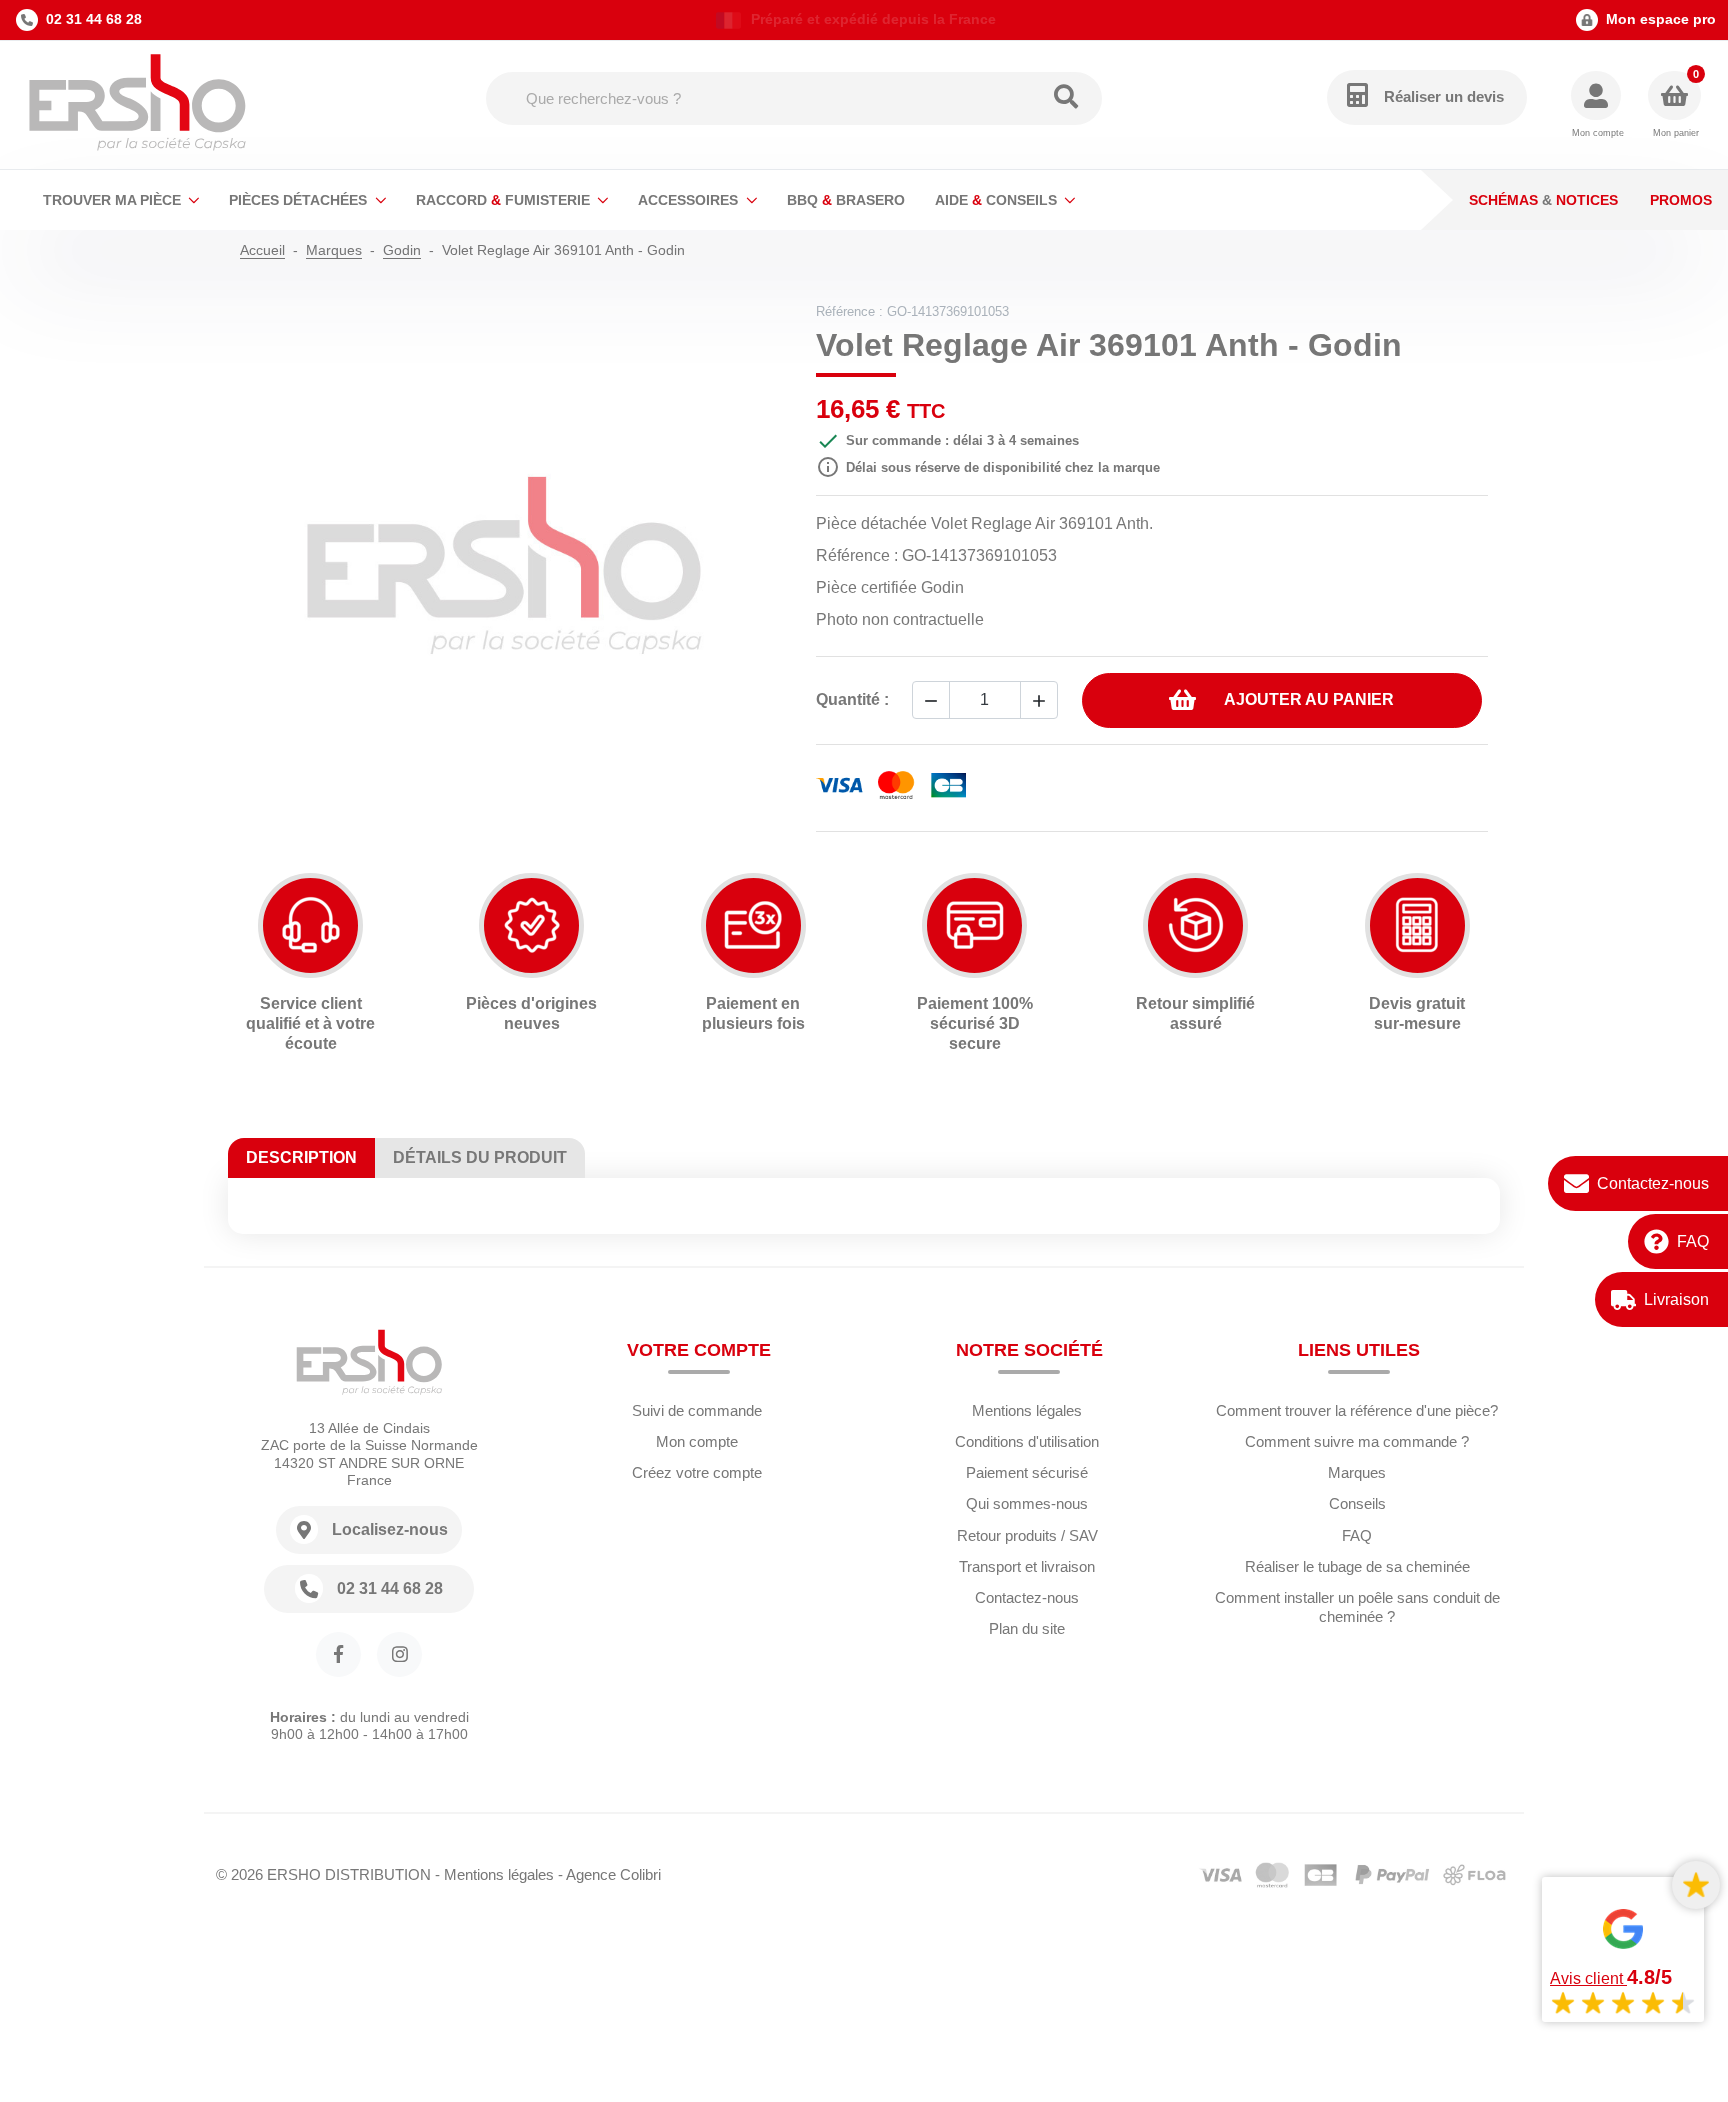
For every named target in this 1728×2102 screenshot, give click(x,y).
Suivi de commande (697, 1410)
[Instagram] (399, 1654)
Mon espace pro (1661, 19)
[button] (1597, 105)
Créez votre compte (697, 1472)
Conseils (1357, 1503)
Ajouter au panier (1309, 699)
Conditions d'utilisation (1027, 1441)
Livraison (1676, 1299)
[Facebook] (338, 1654)
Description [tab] (301, 1157)
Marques (1357, 1472)
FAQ (1693, 1241)
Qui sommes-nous (1027, 1503)
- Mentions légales (494, 1874)
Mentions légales (1027, 1410)
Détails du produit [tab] (480, 1157)
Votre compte (699, 1350)
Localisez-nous (390, 1529)
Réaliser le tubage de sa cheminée (1357, 1566)
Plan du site (1027, 1628)
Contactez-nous (1653, 1183)
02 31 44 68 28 (94, 19)
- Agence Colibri (609, 1874)
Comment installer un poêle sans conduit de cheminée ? (1357, 1607)
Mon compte (697, 1441)
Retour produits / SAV (1027, 1535)
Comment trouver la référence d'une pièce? (1357, 1410)
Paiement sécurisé (1027, 1472)
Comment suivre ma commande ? (1357, 1441)
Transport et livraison (1027, 1566)
